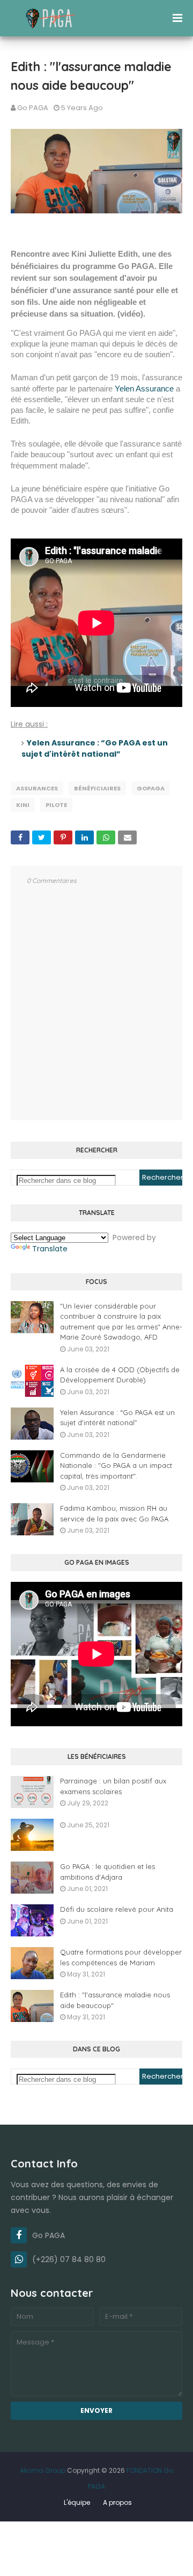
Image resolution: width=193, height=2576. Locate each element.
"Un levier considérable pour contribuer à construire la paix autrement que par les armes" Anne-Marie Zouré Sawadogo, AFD (121, 1322)
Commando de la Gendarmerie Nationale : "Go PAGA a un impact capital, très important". (116, 1466)
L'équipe (77, 2502)
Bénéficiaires (97, 788)
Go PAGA (33, 108)
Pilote (56, 805)
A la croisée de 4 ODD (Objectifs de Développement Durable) (120, 1375)
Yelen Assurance (144, 389)
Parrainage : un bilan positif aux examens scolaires (113, 1786)
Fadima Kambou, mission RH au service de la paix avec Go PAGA (114, 1513)
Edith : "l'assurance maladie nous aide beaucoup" (115, 2000)
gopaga (151, 788)
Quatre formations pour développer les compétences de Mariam (121, 1957)
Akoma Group (43, 2470)
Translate (50, 1249)
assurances (37, 788)
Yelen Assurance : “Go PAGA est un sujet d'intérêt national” (95, 748)
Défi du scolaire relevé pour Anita (117, 1909)
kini (23, 805)
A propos (117, 2502)
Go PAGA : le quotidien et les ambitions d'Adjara (107, 1872)
